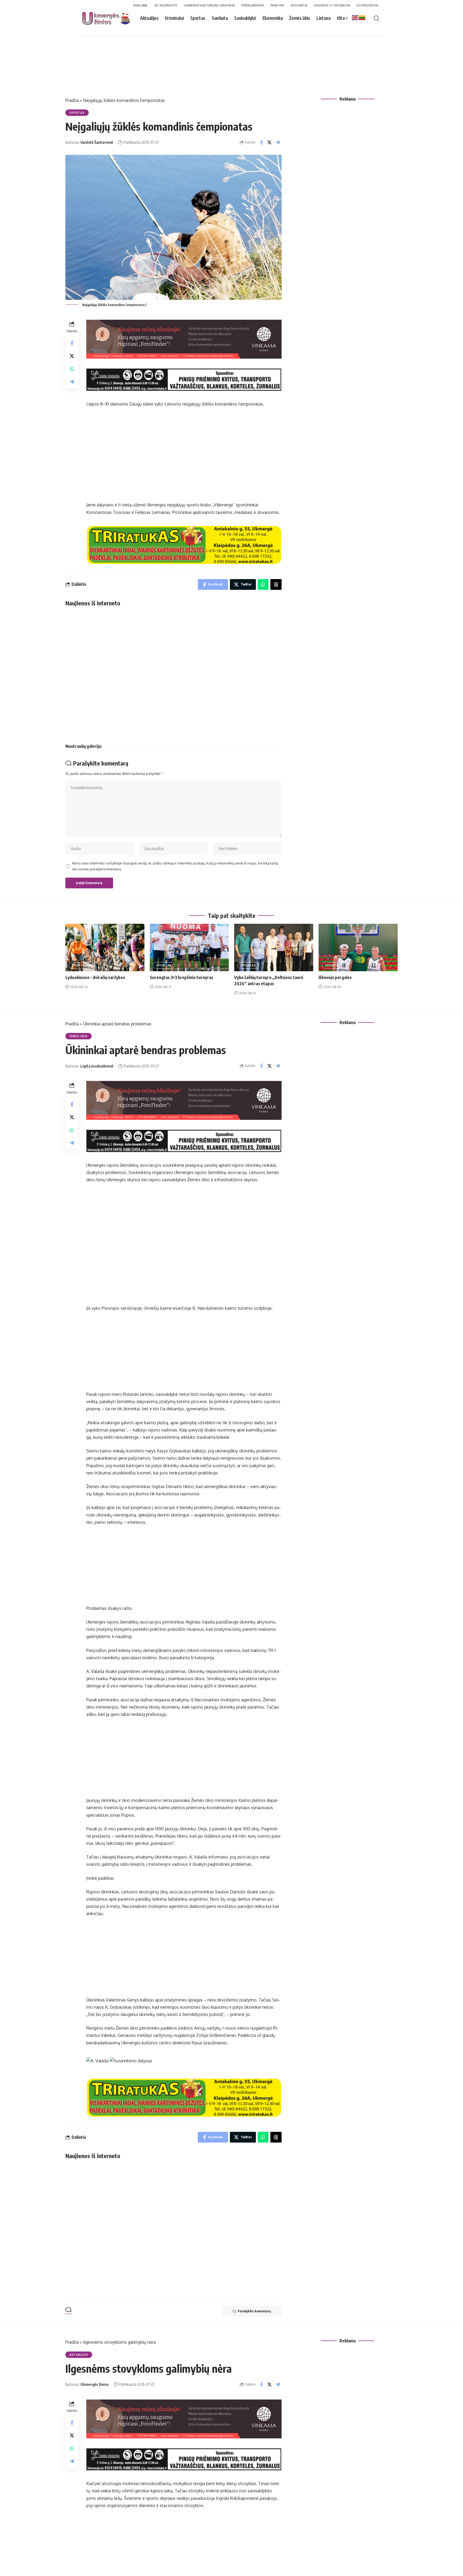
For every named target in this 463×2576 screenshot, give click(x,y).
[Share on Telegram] (278, 142)
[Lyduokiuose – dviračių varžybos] (105, 947)
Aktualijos (79, 2355)
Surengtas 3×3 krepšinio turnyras (182, 977)
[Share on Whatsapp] (72, 369)
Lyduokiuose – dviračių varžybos (95, 977)
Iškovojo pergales (335, 977)
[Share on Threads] (276, 584)
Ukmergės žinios (95, 2384)
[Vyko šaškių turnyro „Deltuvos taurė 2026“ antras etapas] (274, 947)
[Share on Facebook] (261, 142)
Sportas (77, 113)
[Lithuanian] (362, 17)
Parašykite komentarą (254, 2311)
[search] (376, 18)
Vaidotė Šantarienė (97, 142)
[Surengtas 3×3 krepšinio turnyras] (189, 947)
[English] (355, 17)
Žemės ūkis (79, 1036)
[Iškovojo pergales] (358, 947)
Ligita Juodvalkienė (97, 1066)
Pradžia (72, 100)
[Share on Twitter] (270, 142)
